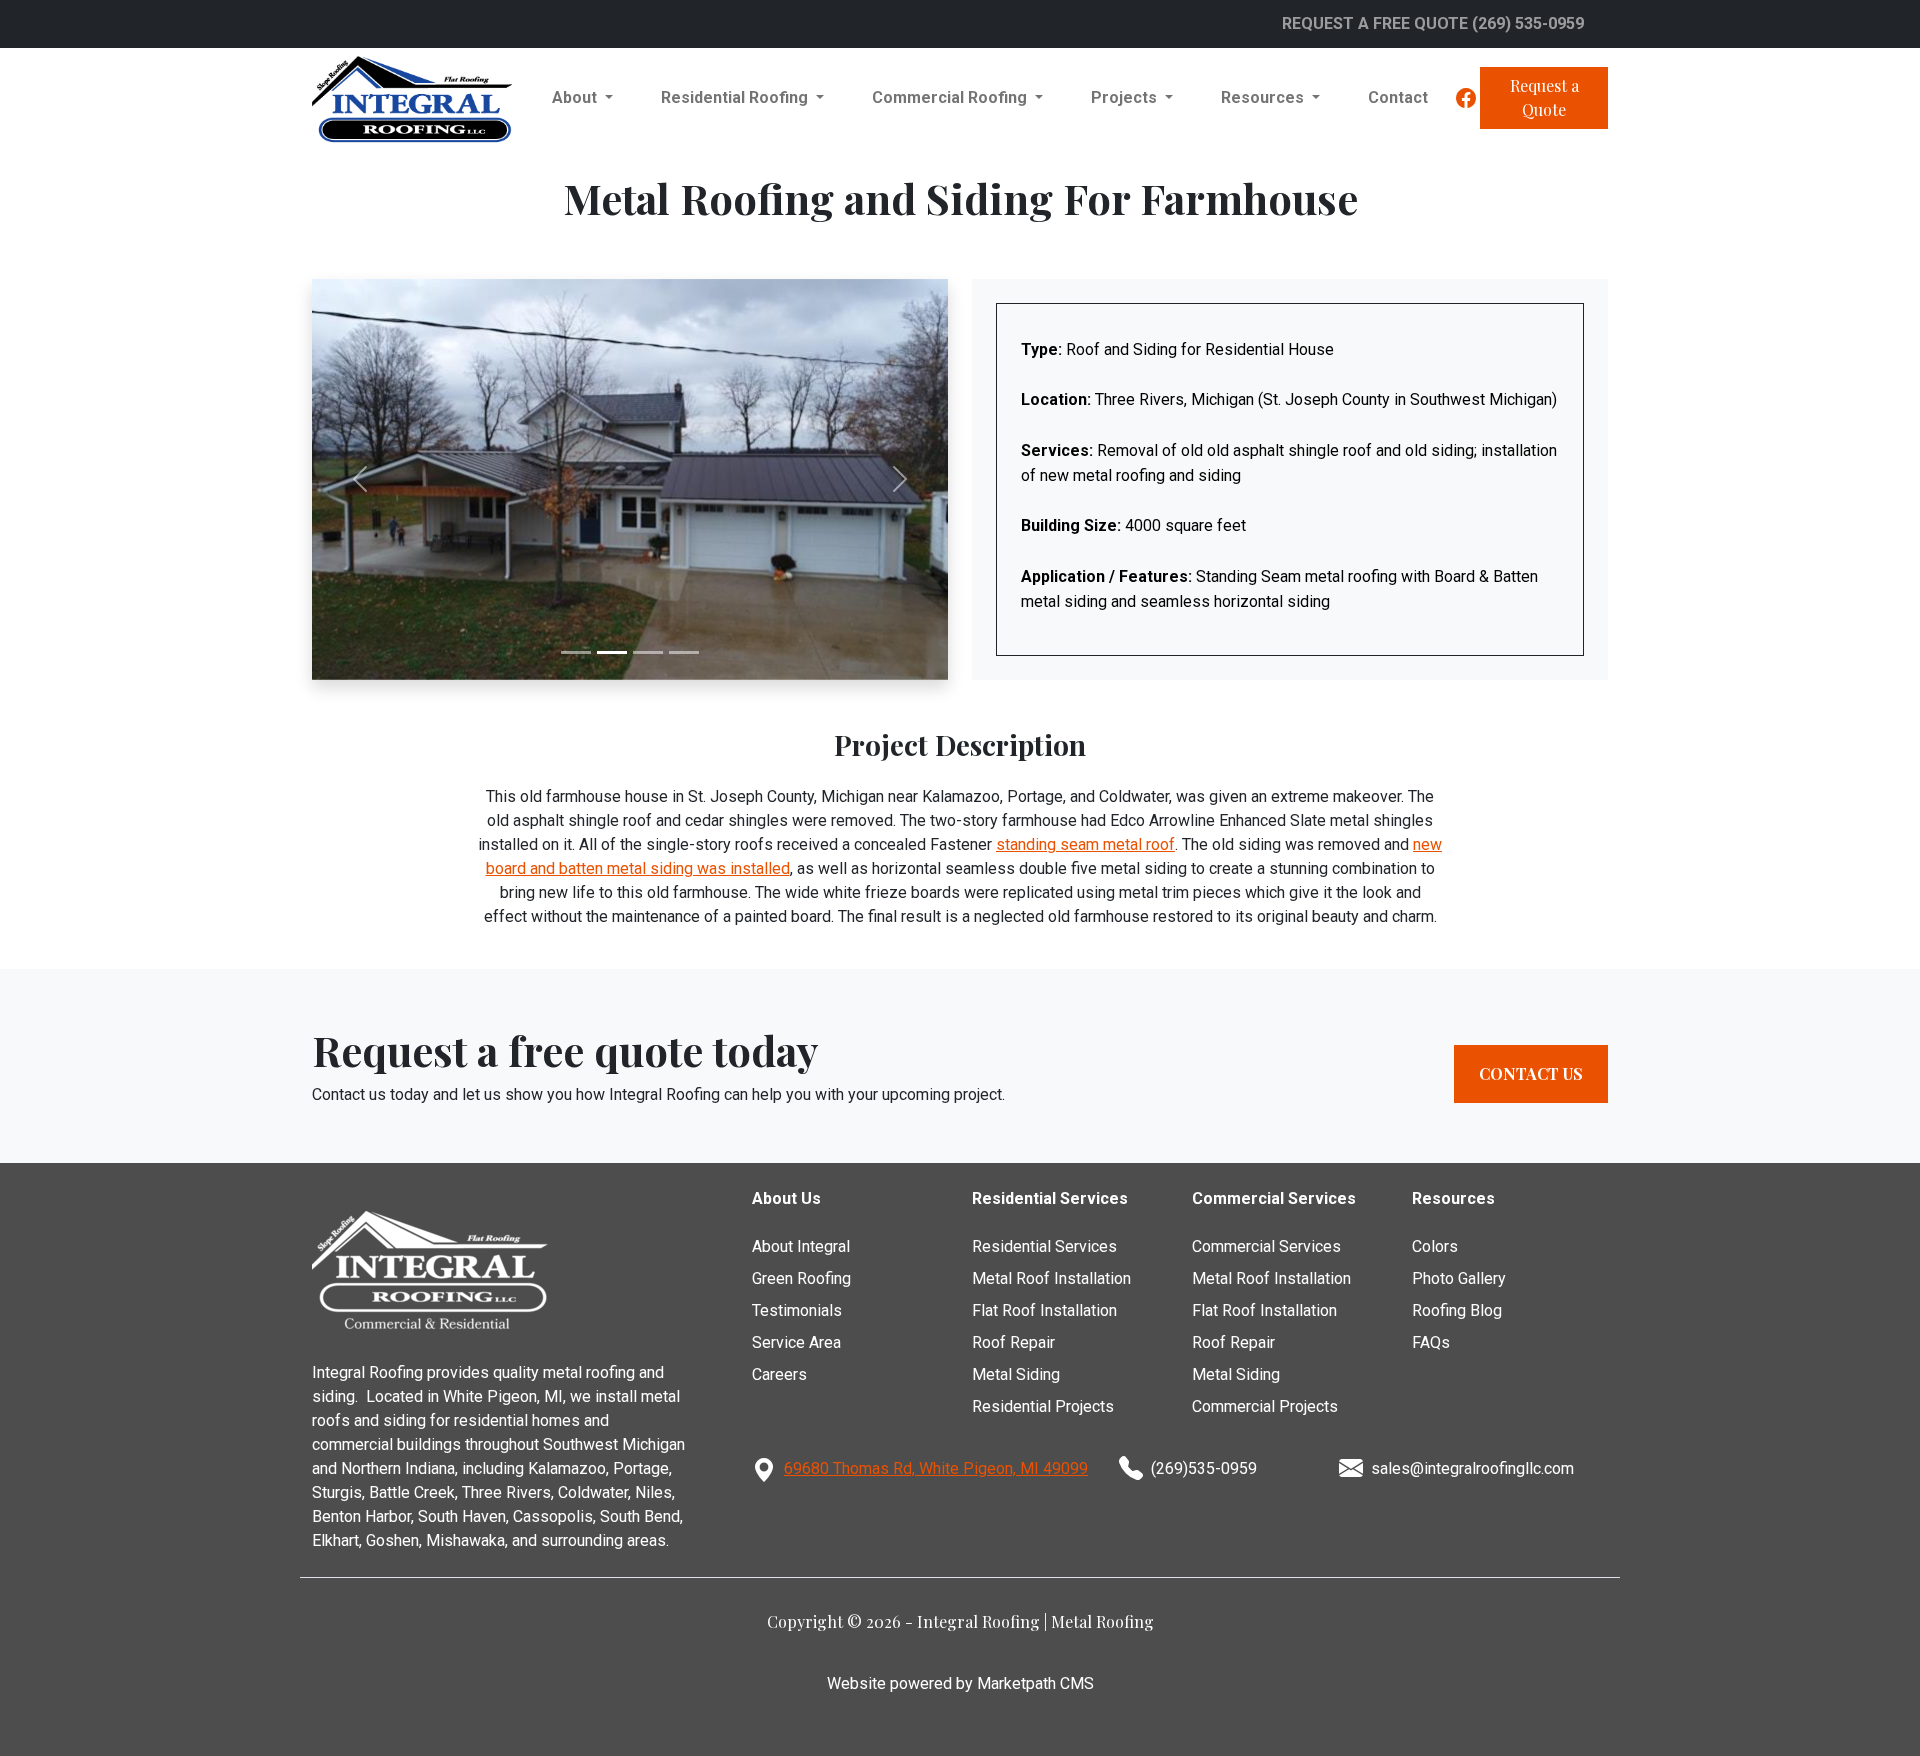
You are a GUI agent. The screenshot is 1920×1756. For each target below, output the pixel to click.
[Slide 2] (612, 652)
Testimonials (797, 1310)
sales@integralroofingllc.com (1472, 1468)
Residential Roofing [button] (736, 97)
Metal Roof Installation (1051, 1278)
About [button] (576, 97)
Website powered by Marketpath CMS (960, 1683)
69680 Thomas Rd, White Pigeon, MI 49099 (936, 1468)
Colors (1435, 1246)
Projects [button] (1126, 97)
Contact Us (1531, 1073)
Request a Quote (1544, 97)
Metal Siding (1016, 1374)
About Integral (801, 1246)
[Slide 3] (648, 652)
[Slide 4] (684, 652)
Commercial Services (1266, 1246)
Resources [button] (1264, 97)
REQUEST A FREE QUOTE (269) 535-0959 (1433, 23)
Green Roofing (801, 1278)
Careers (779, 1374)
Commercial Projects (1265, 1406)
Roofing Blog (1457, 1310)
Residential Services (1044, 1246)
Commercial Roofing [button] (951, 97)
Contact (1398, 97)
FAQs (1431, 1342)
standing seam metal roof (1085, 844)
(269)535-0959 (1204, 1468)
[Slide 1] (576, 652)
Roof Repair (1013, 1342)
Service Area (796, 1342)
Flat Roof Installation (1044, 1310)
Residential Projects (1043, 1406)
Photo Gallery (1459, 1278)
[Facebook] (1466, 98)
